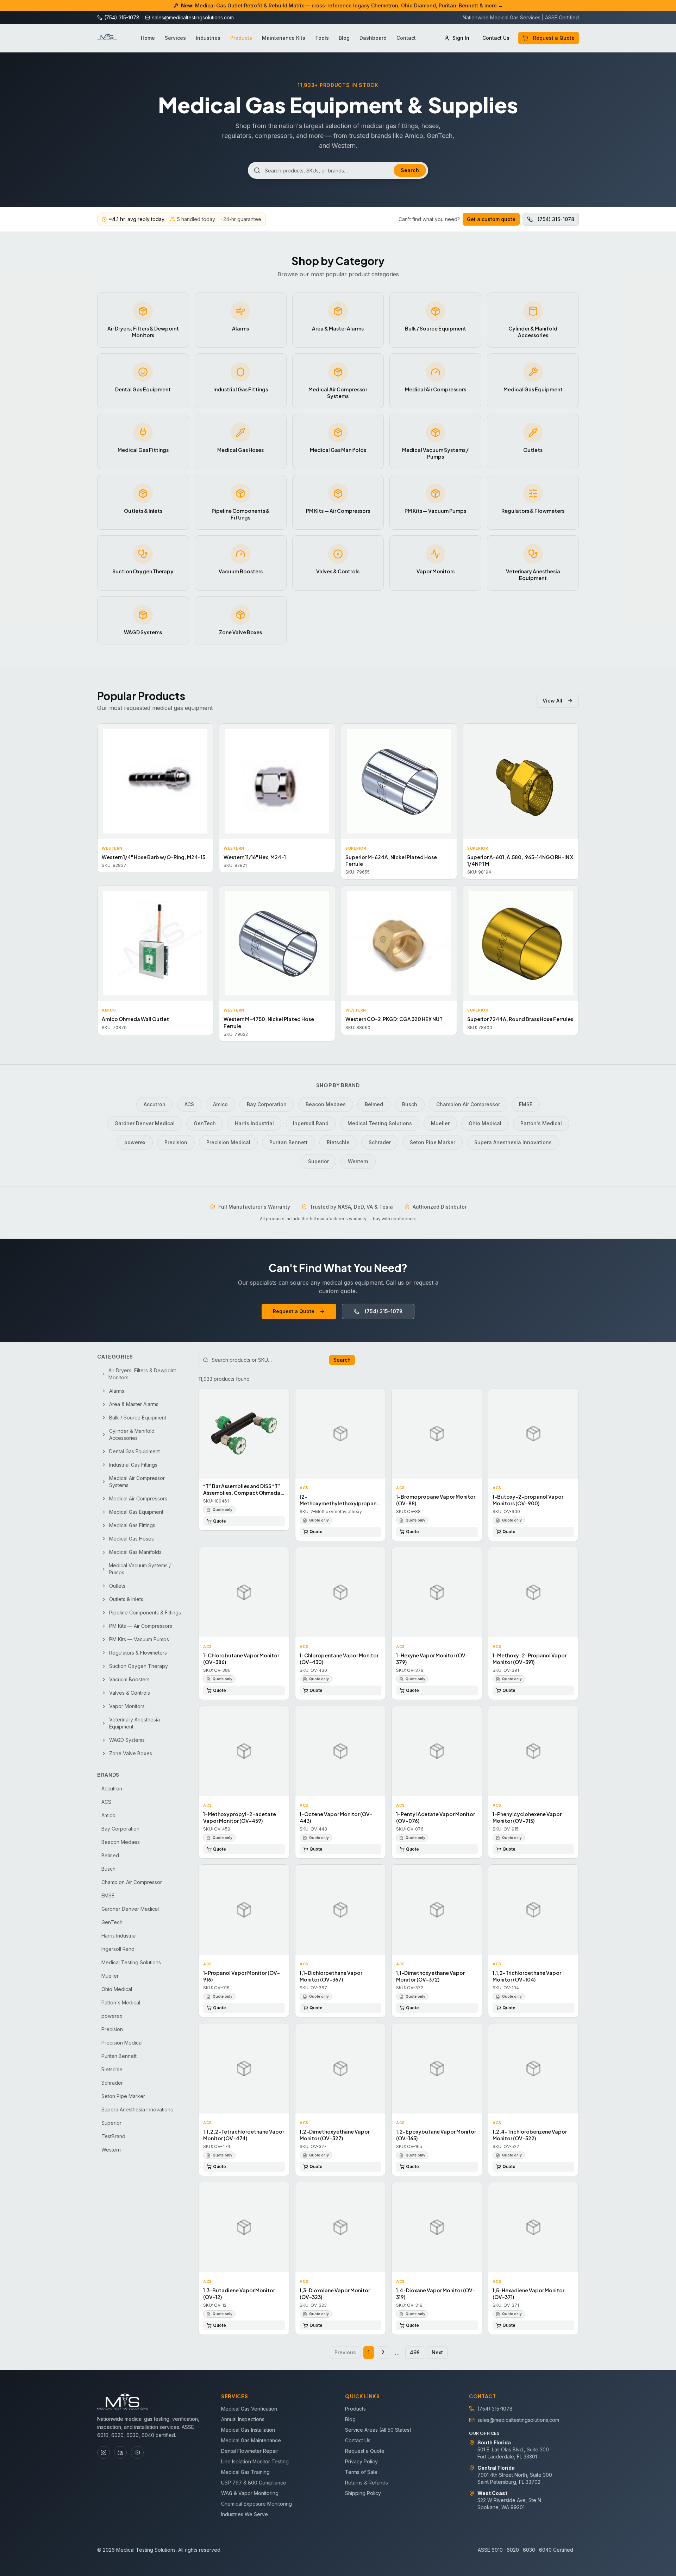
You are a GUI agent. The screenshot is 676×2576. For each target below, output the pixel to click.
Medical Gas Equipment (136, 1512)
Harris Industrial (254, 1123)
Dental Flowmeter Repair (250, 2451)
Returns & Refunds (367, 2483)
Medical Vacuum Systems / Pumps (140, 1569)
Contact (406, 38)
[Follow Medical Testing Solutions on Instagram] (104, 2452)
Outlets (117, 1586)
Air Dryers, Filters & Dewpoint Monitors (142, 1374)
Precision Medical (228, 1142)
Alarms (117, 1391)
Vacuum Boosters (129, 1679)
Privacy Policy (361, 2461)
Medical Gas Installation (248, 2430)
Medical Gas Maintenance (251, 2440)
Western (358, 1161)
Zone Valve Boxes (131, 1753)
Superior (318, 1161)
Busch (410, 1104)
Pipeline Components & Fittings (145, 1613)
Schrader (380, 1142)
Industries (208, 38)
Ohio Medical (485, 1123)
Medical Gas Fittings (132, 1525)
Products (241, 38)
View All (552, 701)
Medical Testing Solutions (380, 1123)
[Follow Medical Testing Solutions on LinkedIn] (120, 2452)
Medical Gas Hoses (132, 1539)
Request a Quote (554, 38)
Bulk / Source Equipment (138, 1418)
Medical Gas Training (245, 2472)
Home (148, 38)
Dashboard (373, 38)
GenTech (205, 1123)
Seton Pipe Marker (433, 1142)
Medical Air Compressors (138, 1498)
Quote (220, 1521)
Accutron (155, 1104)
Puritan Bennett (289, 1142)
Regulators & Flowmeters (138, 1653)
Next (437, 2352)
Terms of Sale (361, 2472)
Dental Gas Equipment (134, 1451)
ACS (189, 1104)
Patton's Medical (541, 1123)
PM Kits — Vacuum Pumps (139, 1639)
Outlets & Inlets (126, 1599)
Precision (176, 1142)
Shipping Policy (363, 2493)
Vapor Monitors (127, 1706)
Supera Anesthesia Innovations (513, 1142)
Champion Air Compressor (468, 1104)
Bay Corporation (267, 1104)
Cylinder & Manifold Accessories (132, 1434)
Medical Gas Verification (249, 2409)
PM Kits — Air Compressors (141, 1626)
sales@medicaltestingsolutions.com (518, 2420)
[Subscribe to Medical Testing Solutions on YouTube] (137, 2452)
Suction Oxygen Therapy (139, 1666)
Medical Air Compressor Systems (137, 1482)
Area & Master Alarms (134, 1404)
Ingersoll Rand (311, 1123)
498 (415, 2352)
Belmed (374, 1104)
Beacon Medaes (326, 1104)
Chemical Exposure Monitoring (256, 2504)
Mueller (440, 1123)
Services (175, 38)
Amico (220, 1104)
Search (410, 170)
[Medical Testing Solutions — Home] (107, 38)
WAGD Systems (127, 1740)
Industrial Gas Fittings (133, 1465)
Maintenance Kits (284, 38)
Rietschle (338, 1142)
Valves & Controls (130, 1693)
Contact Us (496, 38)
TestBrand (113, 2136)
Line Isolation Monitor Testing (255, 2461)
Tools (322, 38)
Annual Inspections (243, 2419)
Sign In (461, 38)
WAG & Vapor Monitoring (250, 2493)
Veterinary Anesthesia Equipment (134, 1723)
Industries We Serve (245, 2514)
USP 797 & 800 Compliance (254, 2483)
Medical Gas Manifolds (135, 1552)
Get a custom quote (491, 219)
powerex (135, 1142)
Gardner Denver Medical (145, 1123)
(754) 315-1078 (556, 219)
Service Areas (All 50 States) (378, 2430)
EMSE (526, 1104)
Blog (344, 38)
